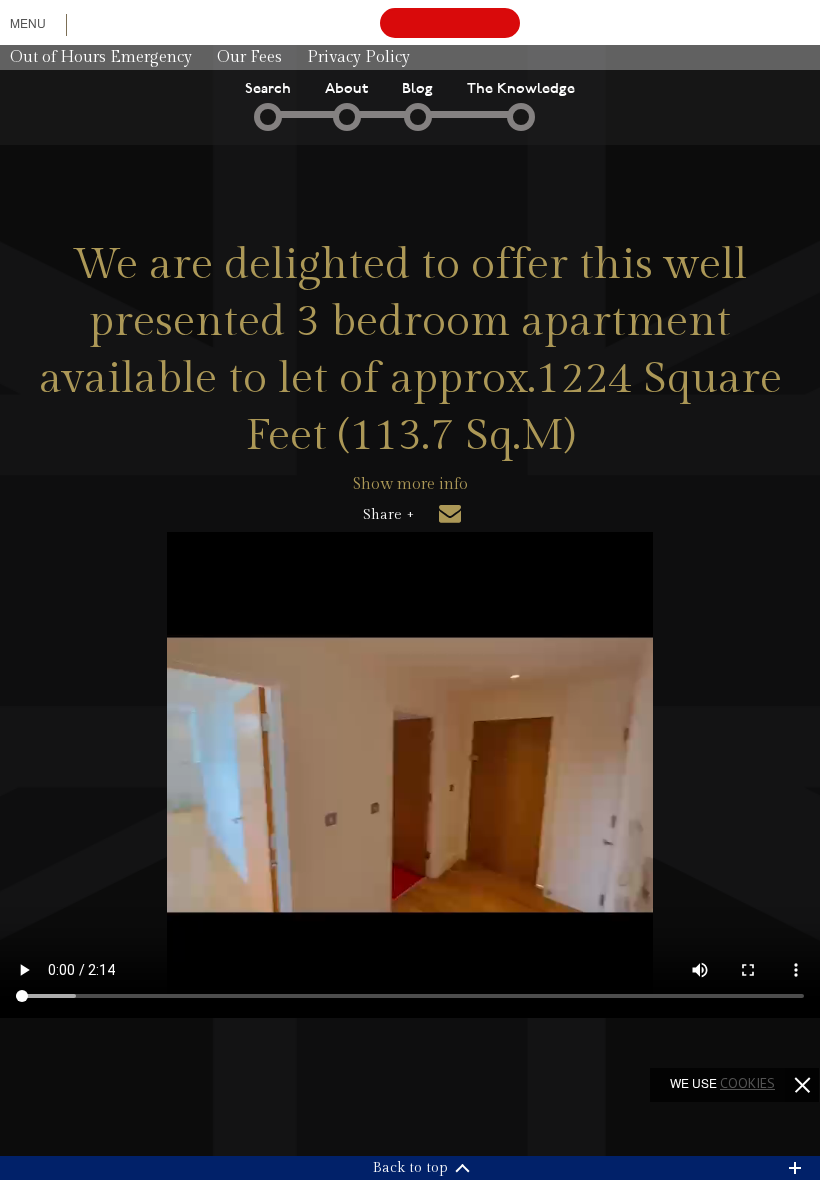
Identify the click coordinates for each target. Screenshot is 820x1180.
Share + (388, 515)
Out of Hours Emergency (101, 57)
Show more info (410, 484)
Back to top (410, 1168)
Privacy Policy (358, 57)
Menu (28, 22)
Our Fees (249, 57)
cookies (747, 1083)
